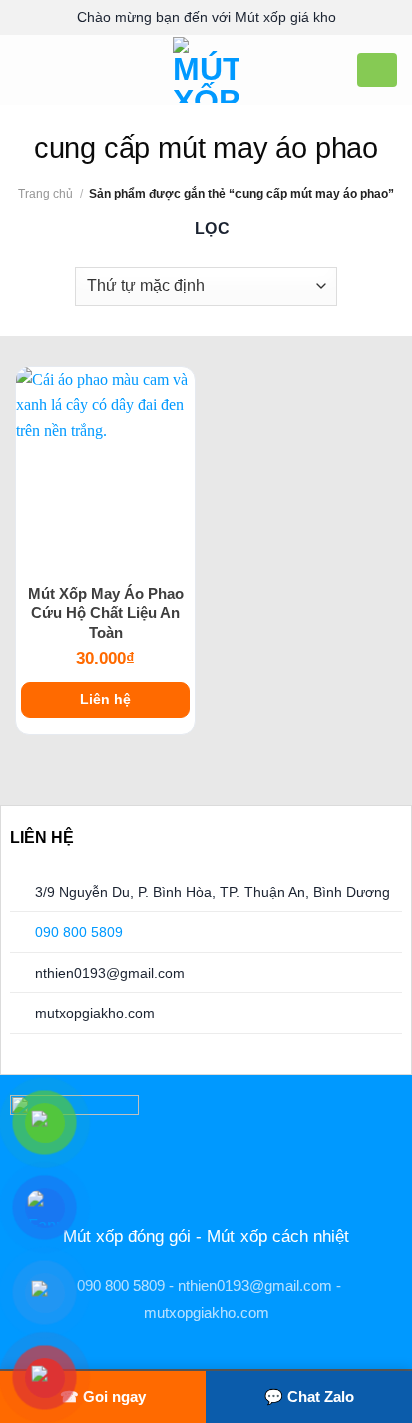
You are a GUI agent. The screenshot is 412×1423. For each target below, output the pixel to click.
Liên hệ (105, 699)
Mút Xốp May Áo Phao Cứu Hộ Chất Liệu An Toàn (106, 613)
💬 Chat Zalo (309, 1396)
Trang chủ (45, 194)
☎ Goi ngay (103, 1396)
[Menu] (27, 69)
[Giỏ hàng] (377, 69)
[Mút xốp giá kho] (206, 70)
